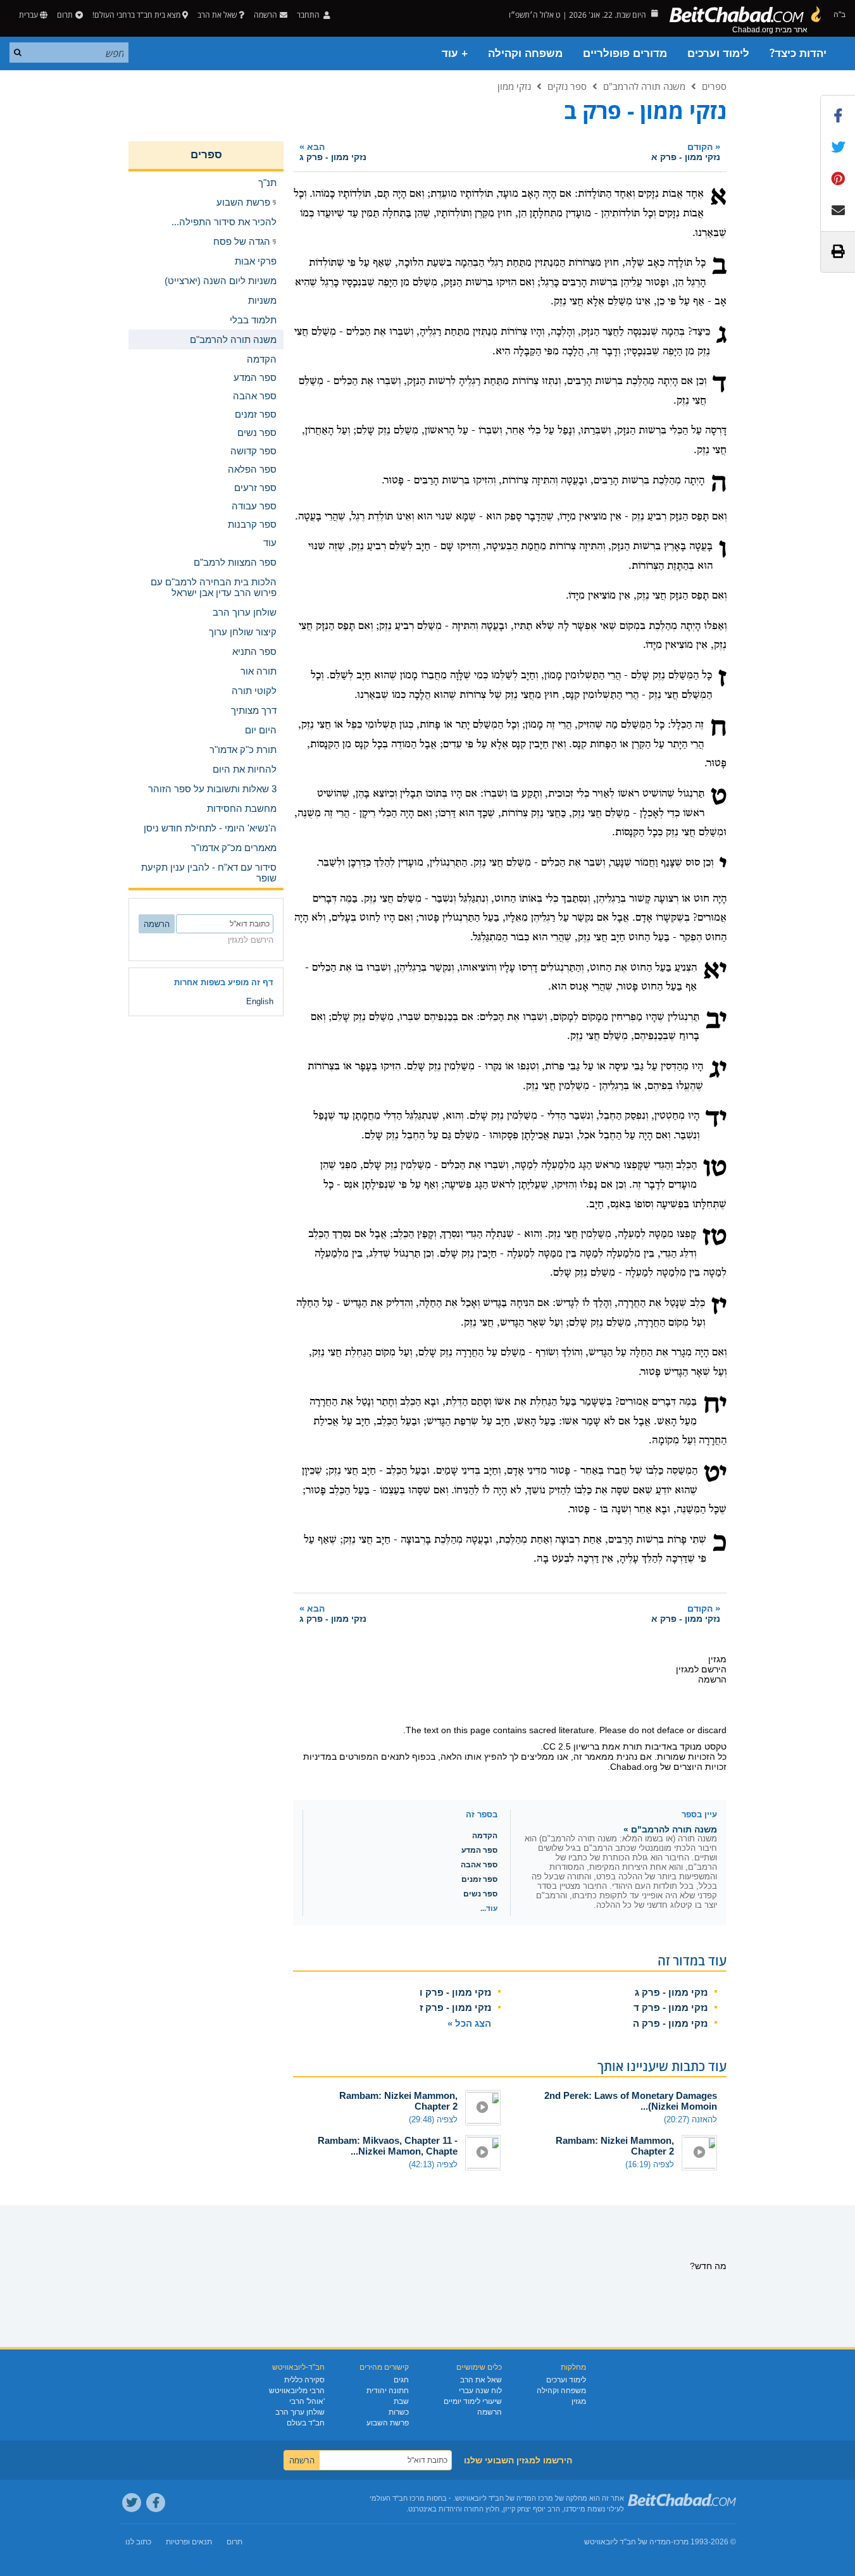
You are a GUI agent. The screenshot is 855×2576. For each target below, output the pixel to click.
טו (715, 1169)
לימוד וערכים (718, 53)
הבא (333, 152)
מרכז (681, 2542)
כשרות (399, 2412)
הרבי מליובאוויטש (297, 2391)
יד (716, 1119)
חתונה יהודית (388, 2391)
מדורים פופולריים (625, 53)
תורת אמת (622, 1746)
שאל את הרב (217, 15)
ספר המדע (479, 1850)
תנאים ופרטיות (189, 2542)
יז (719, 1307)
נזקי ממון (514, 86)
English (260, 1001)
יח (715, 1405)
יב (716, 1021)
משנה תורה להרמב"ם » (670, 1829)
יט (715, 1474)
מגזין (579, 2401)
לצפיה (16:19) (650, 2164)
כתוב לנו (138, 2542)
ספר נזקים (567, 86)
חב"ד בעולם (306, 2423)
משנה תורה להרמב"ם (644, 86)
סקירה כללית (304, 2380)
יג (718, 1070)
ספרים (714, 86)
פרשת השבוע (388, 2423)
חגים (401, 2380)
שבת (401, 2401)
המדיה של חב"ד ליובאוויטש (627, 2542)
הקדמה (485, 1836)
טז (715, 1238)
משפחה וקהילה (525, 53)
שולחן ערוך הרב (300, 2412)
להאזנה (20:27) (690, 2119)
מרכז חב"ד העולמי (397, 2498)
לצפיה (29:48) (433, 2119)
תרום (65, 15)
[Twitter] (132, 2503)
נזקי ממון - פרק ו (455, 1992)
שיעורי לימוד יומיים (473, 2401)
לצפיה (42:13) (433, 2164)
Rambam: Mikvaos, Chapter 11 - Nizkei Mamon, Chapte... (388, 2146)
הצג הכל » (469, 2023)
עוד (270, 543)
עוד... (489, 1908)
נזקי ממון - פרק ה (670, 2023)
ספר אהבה (479, 1865)
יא (715, 971)
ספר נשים (480, 1894)
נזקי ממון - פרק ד (671, 2007)
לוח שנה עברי (480, 2391)
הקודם (686, 152)
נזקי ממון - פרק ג (671, 1992)
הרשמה (490, 2412)
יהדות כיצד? (798, 53)
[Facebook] (156, 2503)
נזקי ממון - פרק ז (455, 2007)
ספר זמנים (479, 1879)
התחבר (309, 15)
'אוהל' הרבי (307, 2401)
